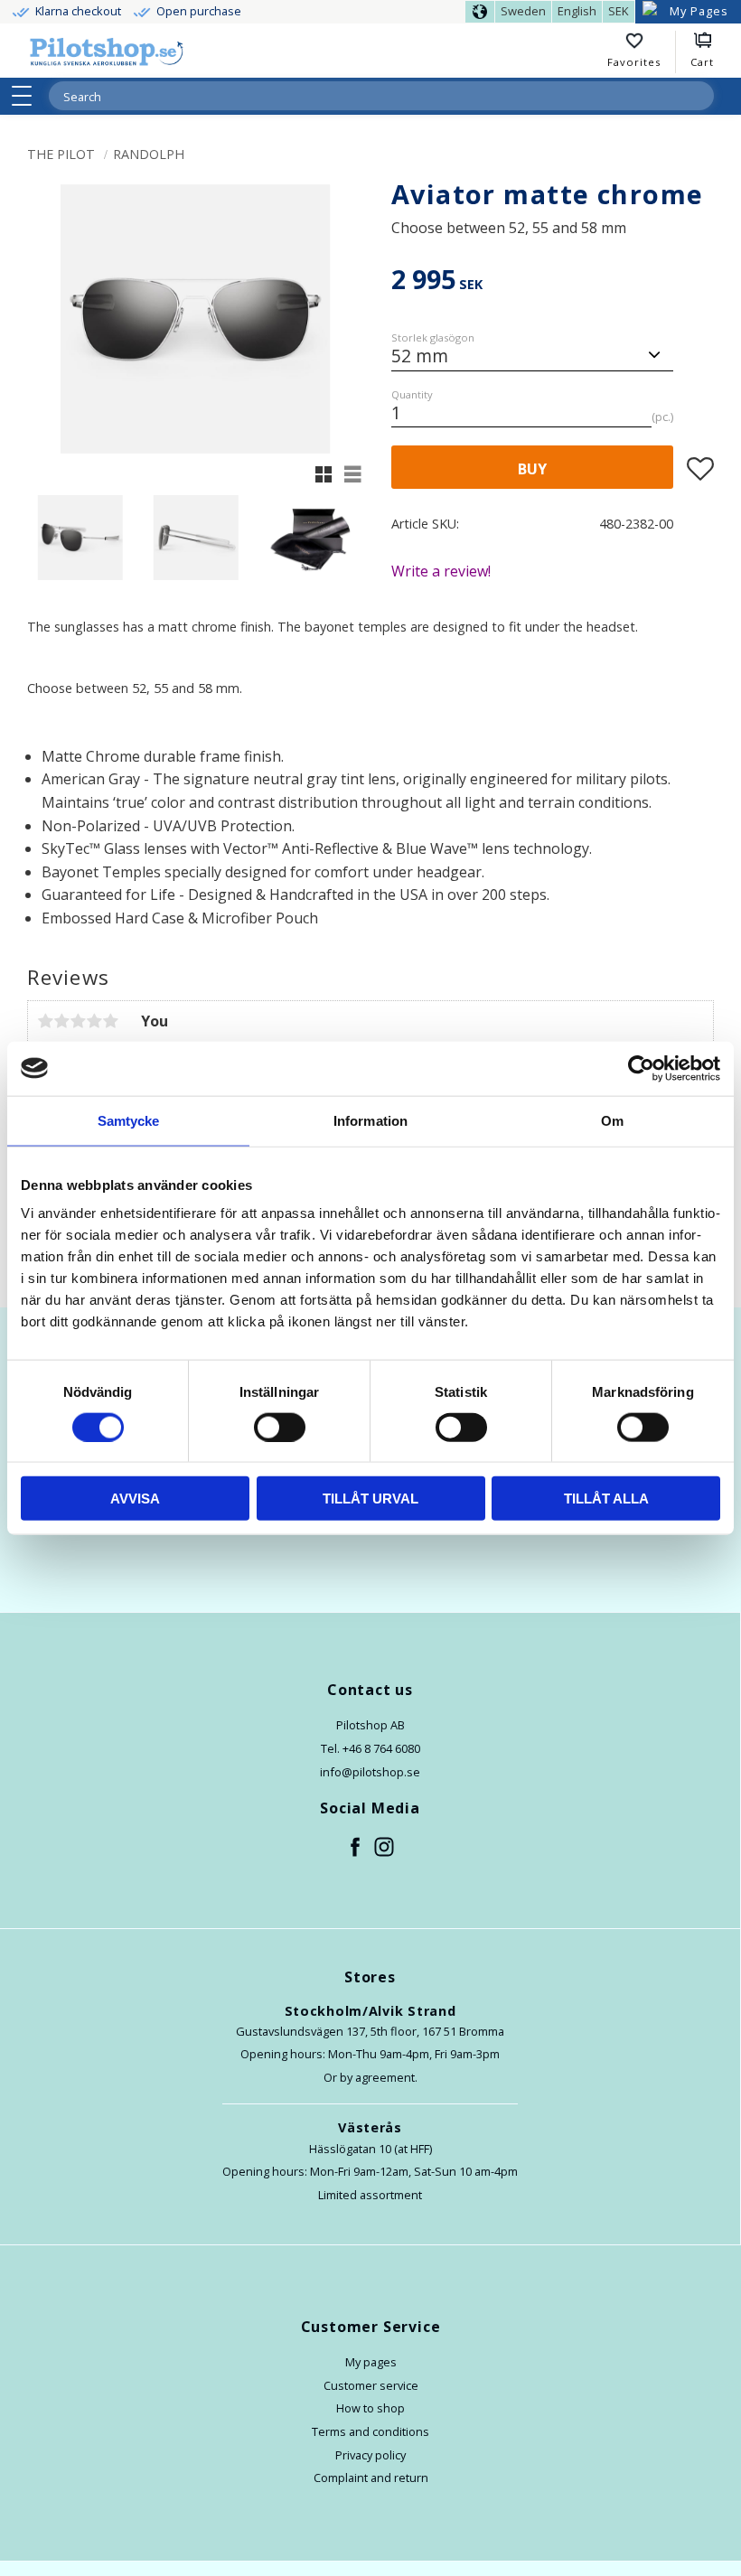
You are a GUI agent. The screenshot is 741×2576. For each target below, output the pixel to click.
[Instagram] (385, 1848)
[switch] (280, 1427)
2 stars (61, 1021)
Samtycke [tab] (129, 1120)
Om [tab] (612, 1120)
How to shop (370, 2408)
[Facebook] (356, 1848)
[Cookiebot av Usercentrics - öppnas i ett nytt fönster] (641, 1068)
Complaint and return (371, 2478)
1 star (45, 1021)
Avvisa (135, 1499)
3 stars (78, 1021)
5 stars (110, 1021)
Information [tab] (370, 1120)
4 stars (94, 1021)
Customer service (371, 2385)
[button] (28, 96)
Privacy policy (370, 2455)
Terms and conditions (370, 2431)
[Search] (699, 96)
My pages (371, 2362)
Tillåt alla (606, 1499)
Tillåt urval (370, 1499)
